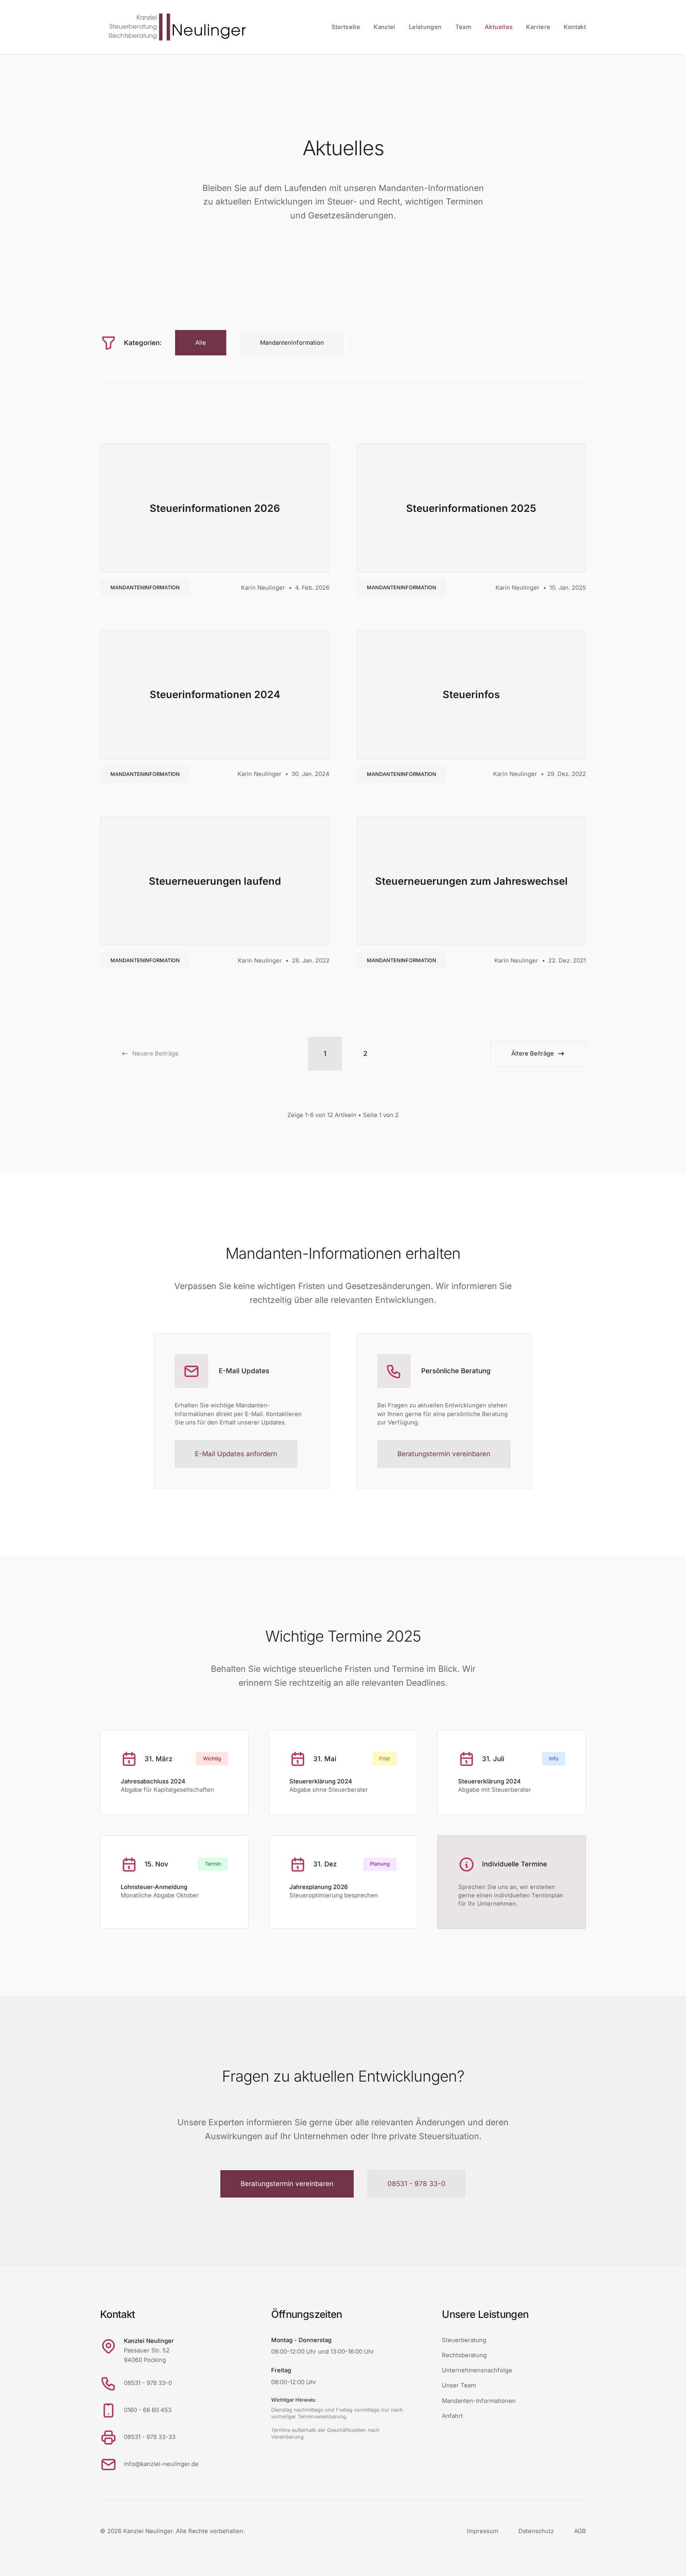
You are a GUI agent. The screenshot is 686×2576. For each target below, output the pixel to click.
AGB (580, 2531)
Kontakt (575, 27)
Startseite (346, 27)
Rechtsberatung (464, 2355)
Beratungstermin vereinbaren (444, 1454)
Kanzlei (384, 27)
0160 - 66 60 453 (148, 2410)
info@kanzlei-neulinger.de (161, 2464)
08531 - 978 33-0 (416, 2184)
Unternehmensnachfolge (477, 2370)
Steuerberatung (464, 2340)
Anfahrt (452, 2416)
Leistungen (425, 27)
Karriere (538, 27)
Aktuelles (499, 27)
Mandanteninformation (145, 588)
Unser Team (459, 2385)
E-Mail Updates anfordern (236, 1454)
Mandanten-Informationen (479, 2401)
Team (463, 27)
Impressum (483, 2531)
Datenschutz (536, 2531)
